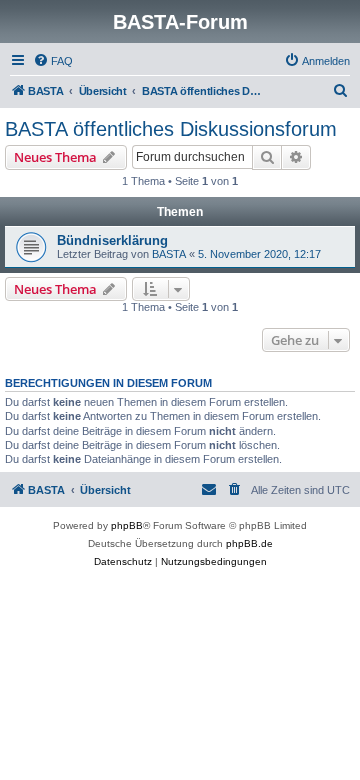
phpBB (127, 525)
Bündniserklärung (112, 240)
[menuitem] (53, 61)
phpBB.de (249, 543)
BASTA (169, 254)
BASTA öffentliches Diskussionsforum (171, 129)
